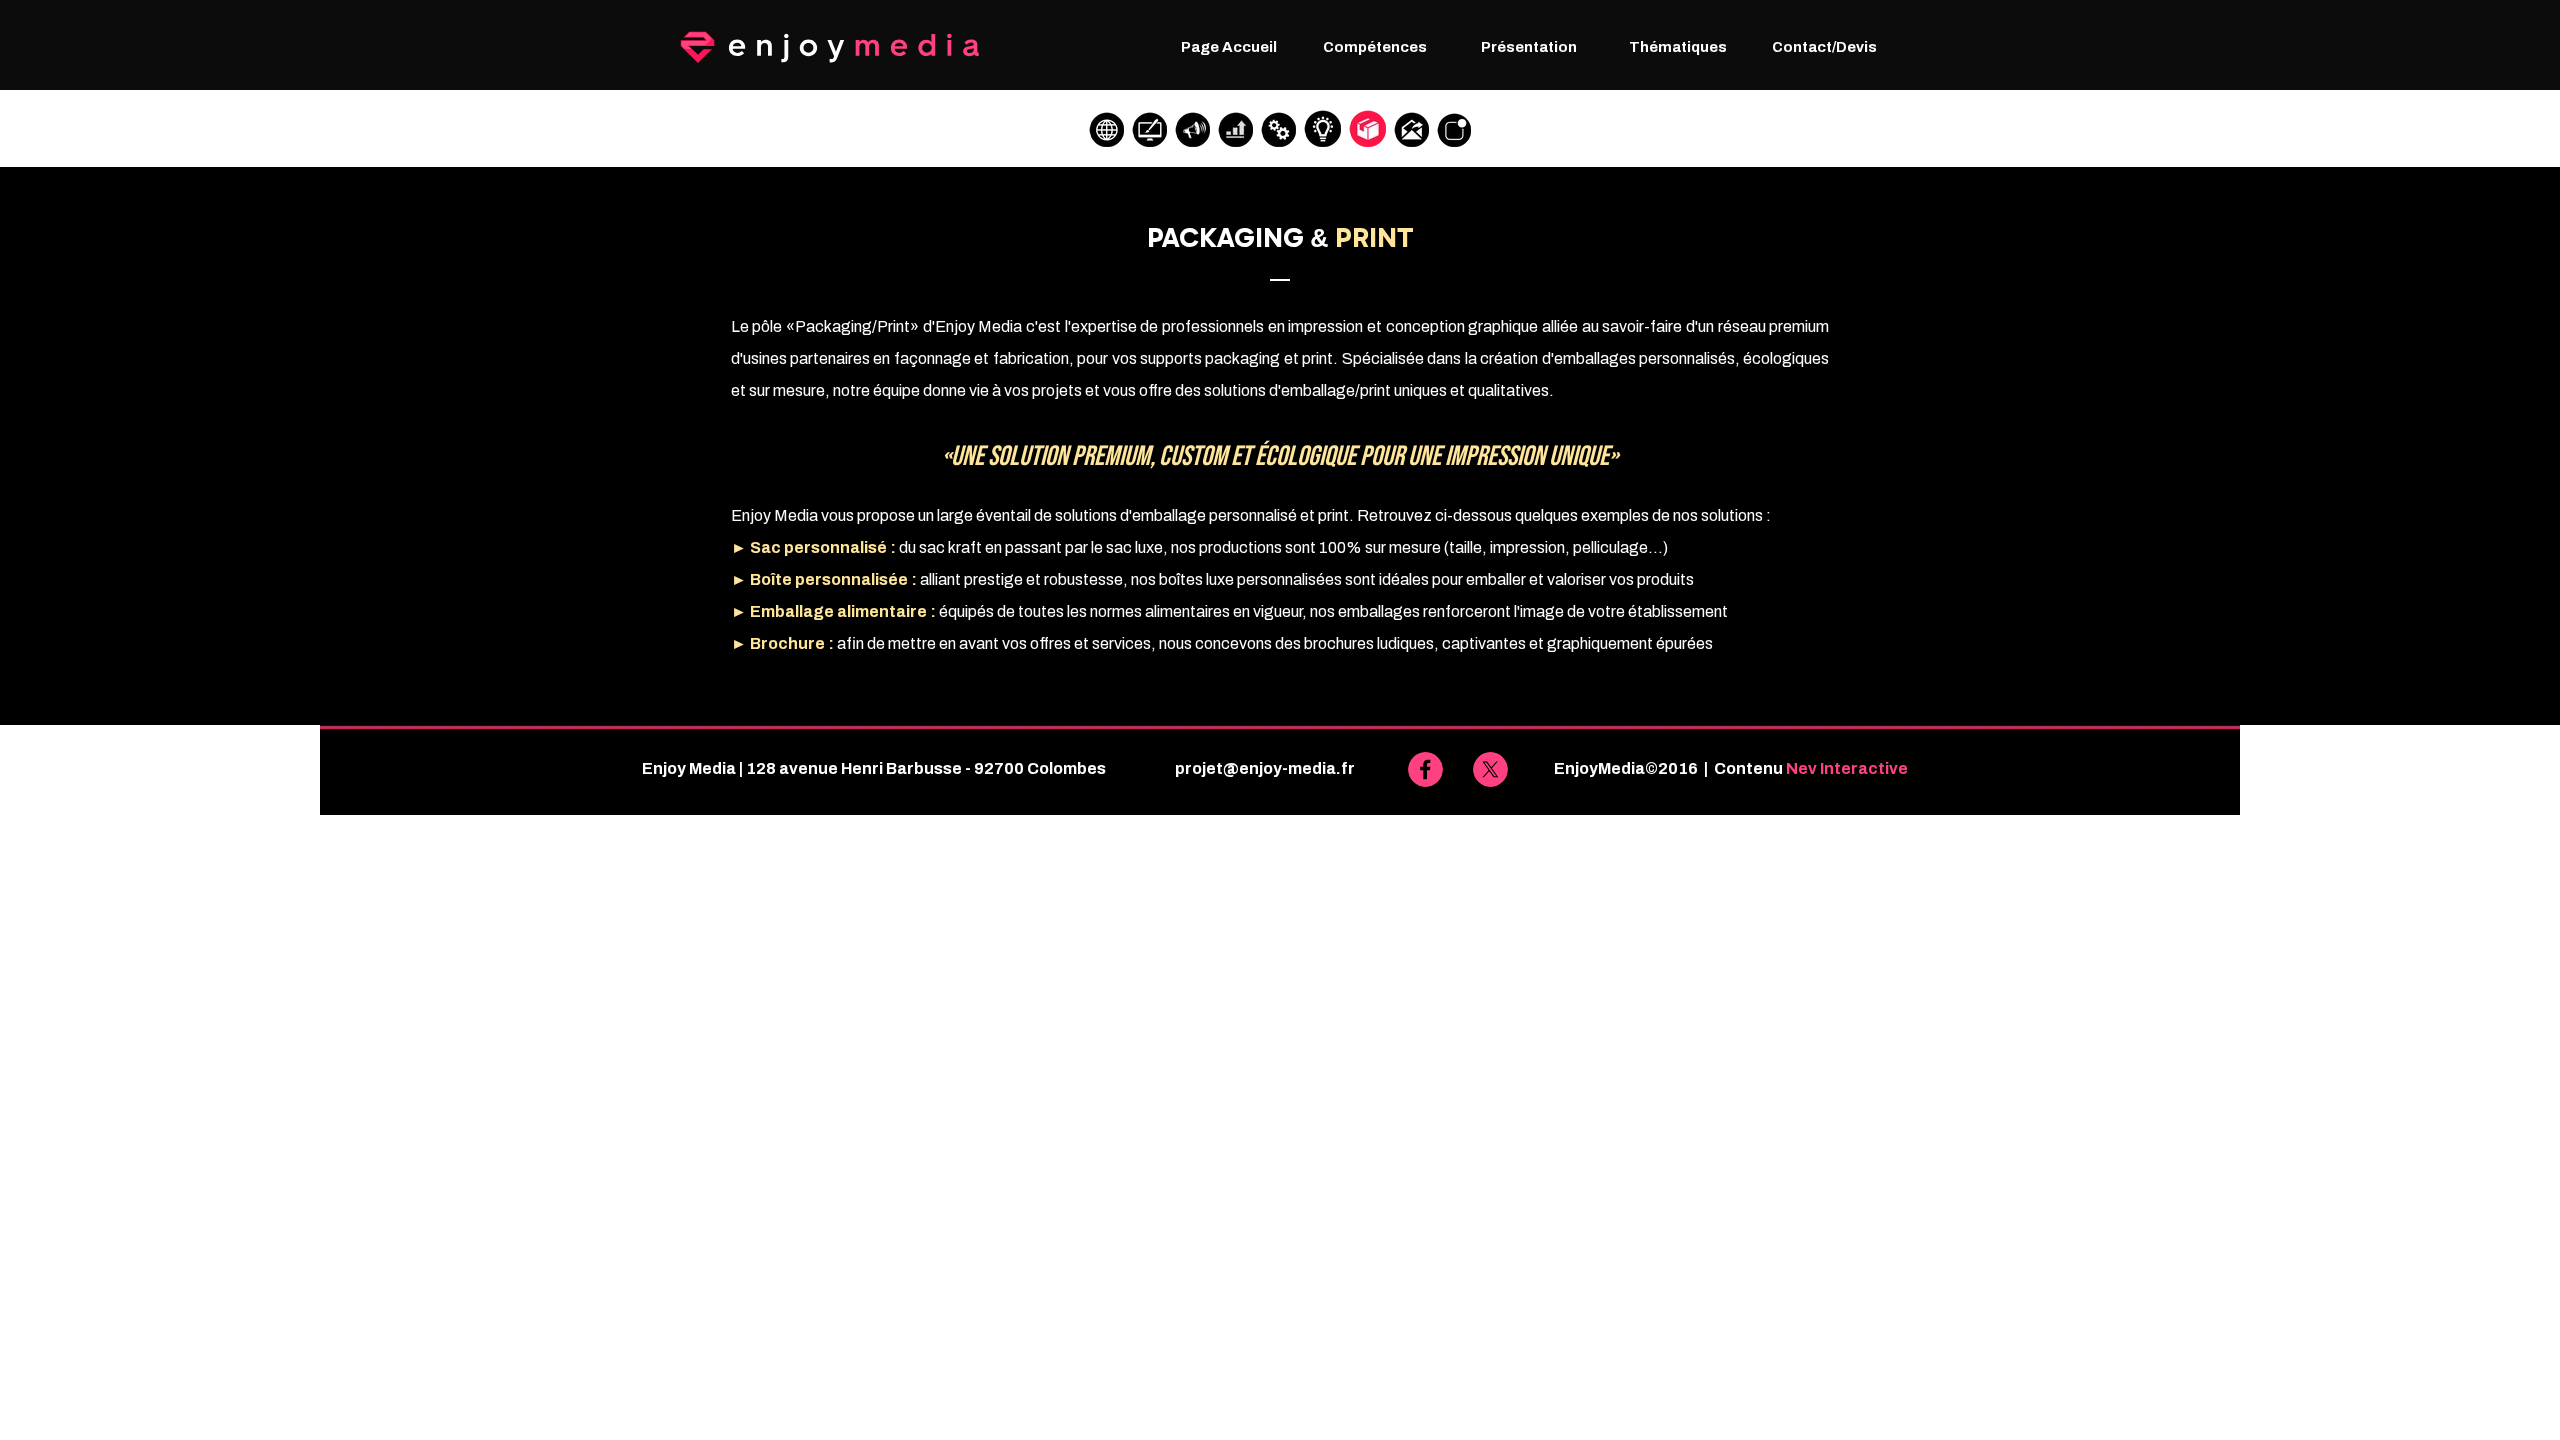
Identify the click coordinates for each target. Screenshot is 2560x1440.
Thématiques (1678, 47)
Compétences (1375, 47)
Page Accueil (1229, 47)
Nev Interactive (1847, 768)
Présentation (1529, 47)
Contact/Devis (1824, 47)
